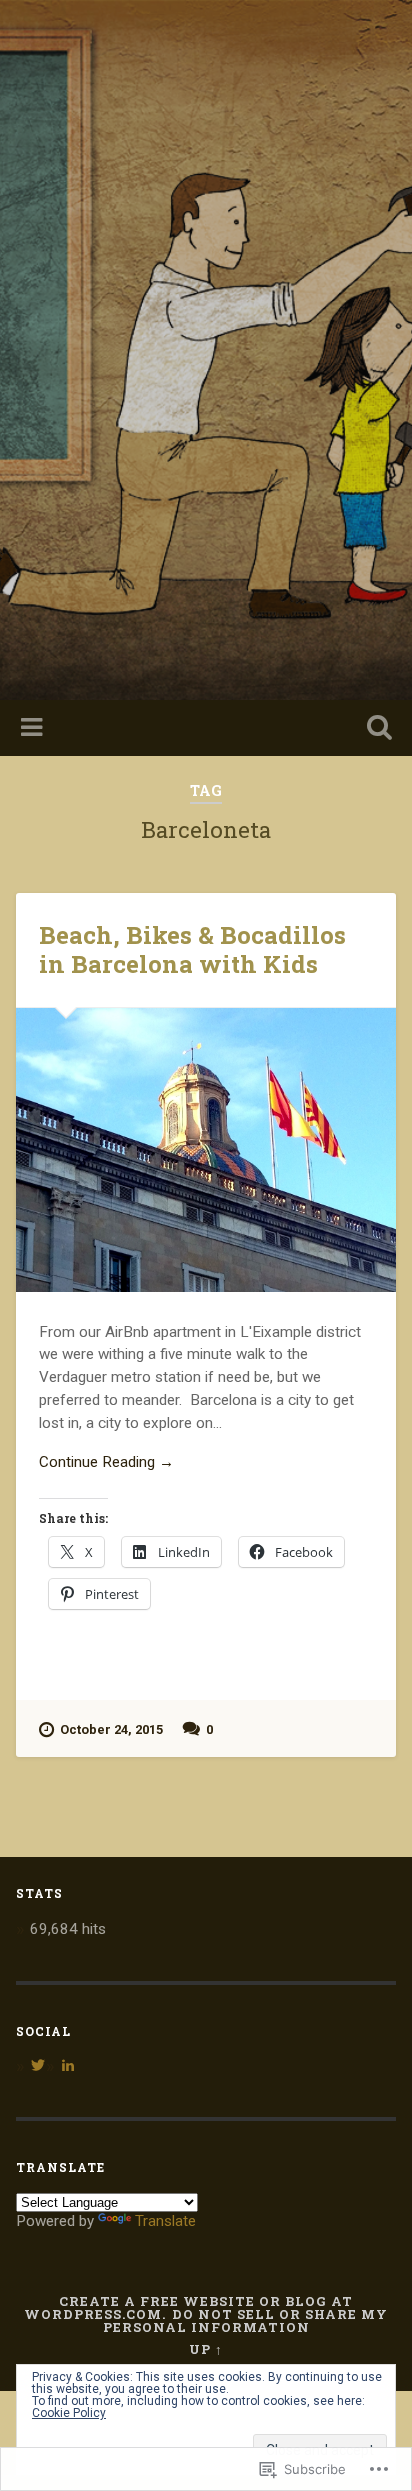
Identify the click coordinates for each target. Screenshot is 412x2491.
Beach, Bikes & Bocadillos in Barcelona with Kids (192, 949)
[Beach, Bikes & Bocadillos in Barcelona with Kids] (205, 1150)
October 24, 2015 (111, 1729)
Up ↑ (206, 2349)
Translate (165, 2221)
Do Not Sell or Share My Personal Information (246, 2320)
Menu (34, 728)
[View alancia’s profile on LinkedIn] (68, 2065)
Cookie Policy (69, 2413)
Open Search (375, 729)
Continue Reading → (106, 1462)
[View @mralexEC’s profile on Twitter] (38, 2065)
